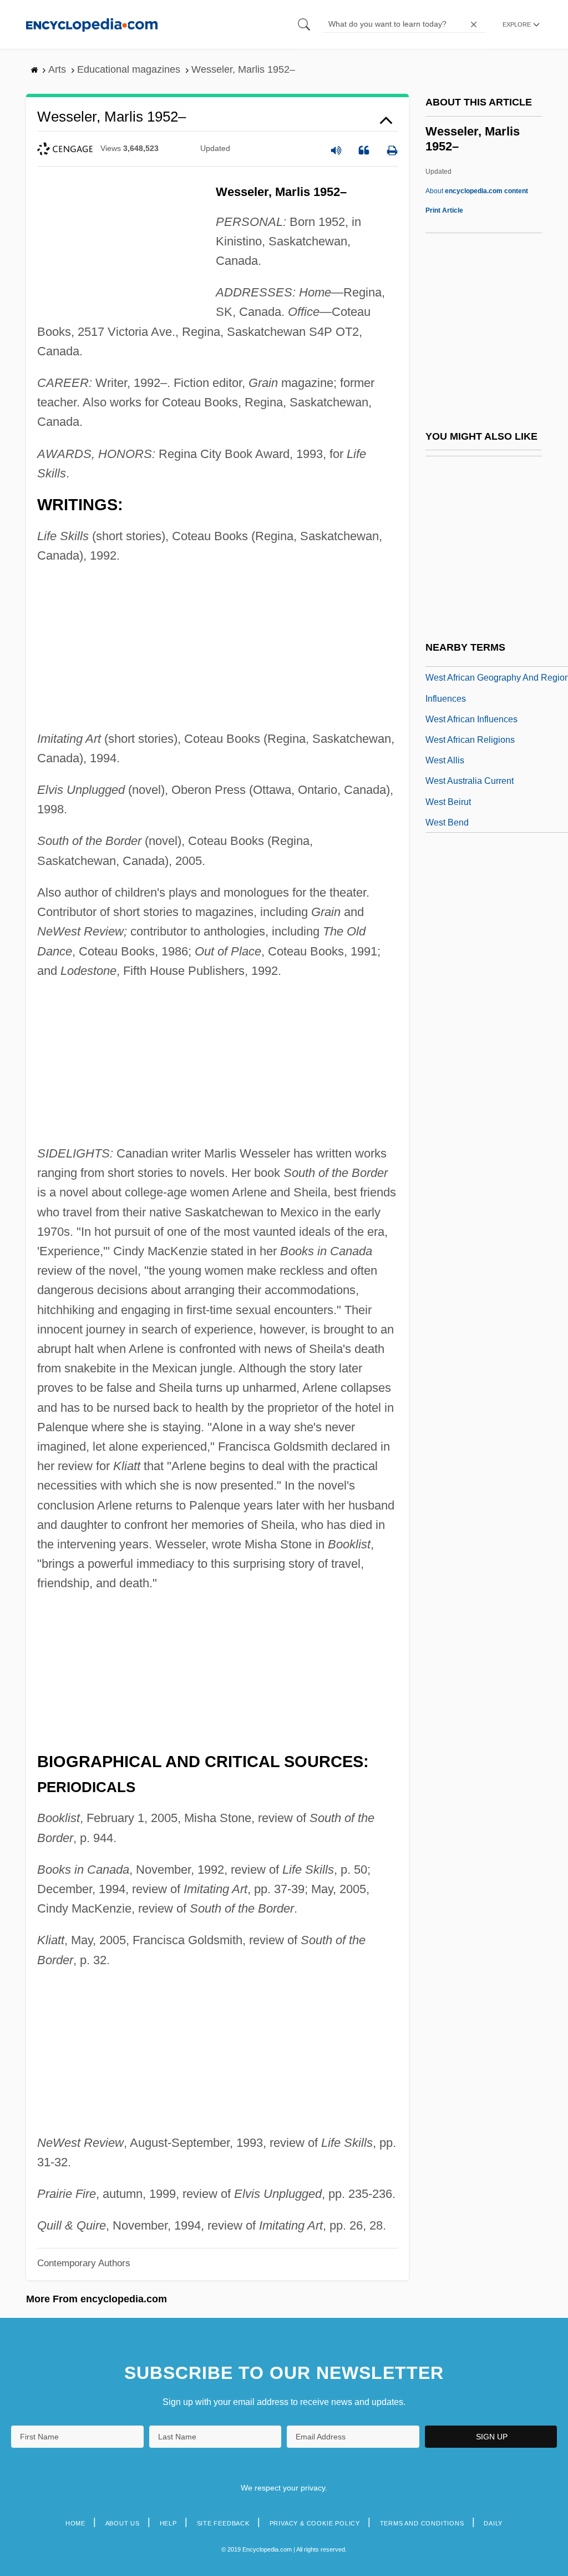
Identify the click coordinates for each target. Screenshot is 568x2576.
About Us (123, 2523)
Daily (493, 2523)
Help (168, 2523)
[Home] (92, 24)
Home (75, 2523)
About (477, 191)
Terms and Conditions (422, 2523)
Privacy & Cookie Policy (315, 2523)
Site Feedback (223, 2523)
